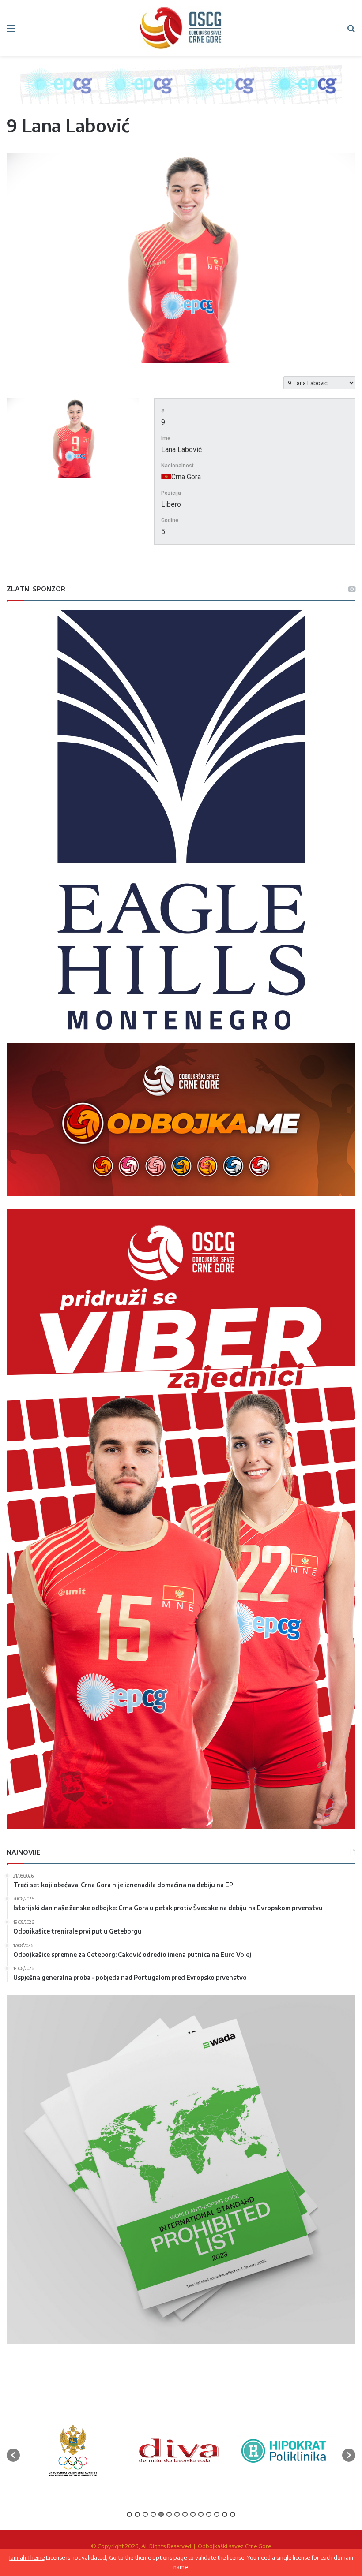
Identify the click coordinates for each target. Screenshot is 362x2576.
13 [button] (225, 2514)
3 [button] (145, 2514)
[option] (65, 2451)
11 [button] (209, 2514)
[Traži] (351, 31)
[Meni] (11, 31)
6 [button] (169, 2514)
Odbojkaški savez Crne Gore (234, 2546)
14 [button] (233, 2514)
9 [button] (193, 2514)
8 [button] (185, 2514)
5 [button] (161, 2514)
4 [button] (153, 2514)
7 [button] (177, 2514)
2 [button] (137, 2514)
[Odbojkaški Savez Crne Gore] (181, 28)
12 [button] (217, 2514)
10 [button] (201, 2514)
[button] (13, 2455)
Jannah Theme (27, 2557)
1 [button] (129, 2514)
